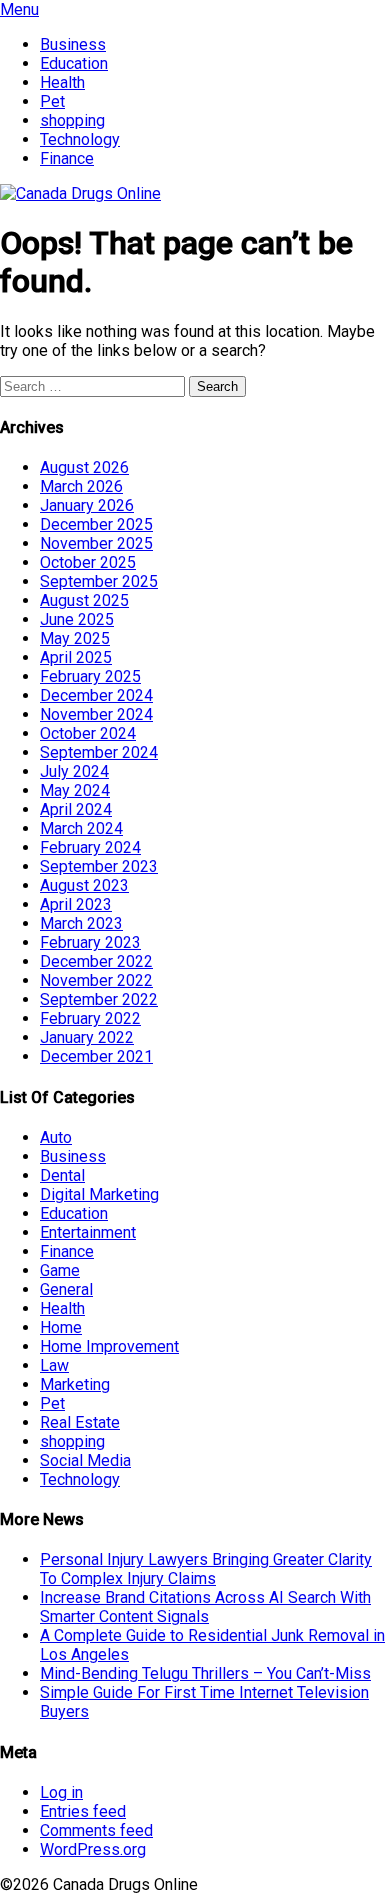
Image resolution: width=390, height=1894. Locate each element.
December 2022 (96, 961)
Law (54, 1365)
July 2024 (74, 771)
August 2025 (84, 600)
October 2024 (88, 733)
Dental (62, 1175)
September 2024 (99, 752)
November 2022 (96, 980)
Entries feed (83, 1811)
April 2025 (76, 657)
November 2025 (96, 543)
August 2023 (84, 885)
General (66, 1289)
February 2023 (90, 942)
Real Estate (80, 1422)
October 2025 (88, 562)
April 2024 (76, 809)
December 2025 (96, 524)
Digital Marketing (99, 1194)
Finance (67, 158)
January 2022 (87, 1037)
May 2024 (75, 790)
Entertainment (88, 1232)
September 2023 (99, 866)
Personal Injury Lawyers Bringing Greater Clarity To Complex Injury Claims (206, 1569)
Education (74, 63)
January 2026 (87, 505)
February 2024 (90, 847)
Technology (80, 139)
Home (61, 1327)
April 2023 (76, 904)
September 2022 (99, 999)
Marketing (75, 1384)
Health (62, 82)
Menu (19, 9)
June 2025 (77, 619)
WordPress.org (93, 1849)
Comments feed (96, 1830)
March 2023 (81, 923)
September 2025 (99, 581)
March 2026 (81, 486)
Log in (61, 1792)
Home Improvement (109, 1346)
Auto (56, 1137)
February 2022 (90, 1018)
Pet (52, 101)
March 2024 (81, 828)
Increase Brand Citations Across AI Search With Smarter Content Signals (205, 1607)
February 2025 (90, 676)
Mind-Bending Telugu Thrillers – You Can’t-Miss (205, 1673)
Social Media (85, 1460)
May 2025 (75, 638)
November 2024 (96, 714)
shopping (72, 120)
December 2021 (96, 1056)
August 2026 (84, 467)
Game (60, 1270)
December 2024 (96, 695)
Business (73, 44)
